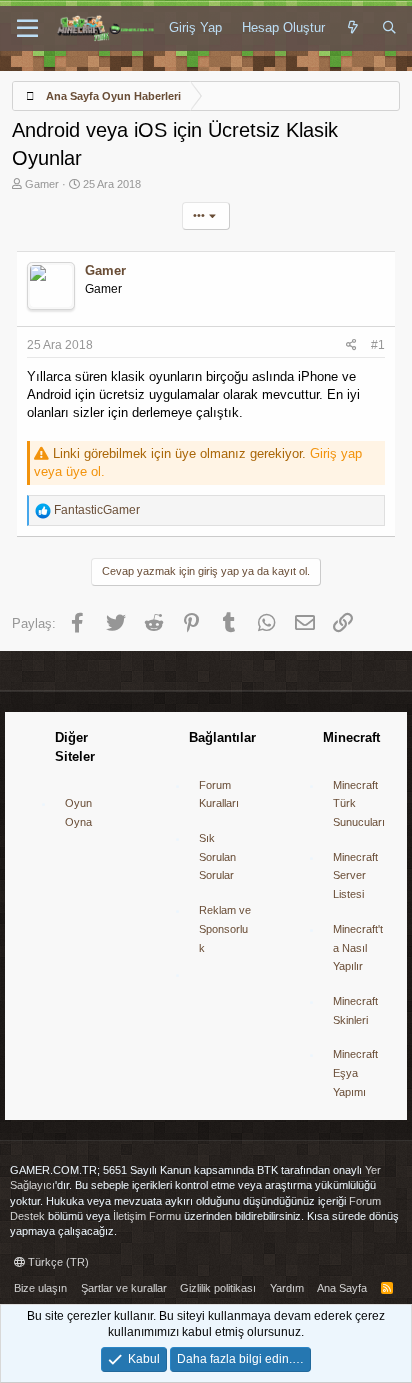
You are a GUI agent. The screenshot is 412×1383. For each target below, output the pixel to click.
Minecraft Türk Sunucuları (359, 803)
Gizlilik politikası (218, 1288)
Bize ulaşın (40, 1288)
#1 (378, 345)
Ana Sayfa (342, 1288)
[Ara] (389, 28)
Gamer (42, 184)
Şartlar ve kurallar (124, 1288)
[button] (27, 29)
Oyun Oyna (78, 812)
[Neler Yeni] (353, 28)
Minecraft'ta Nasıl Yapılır (358, 947)
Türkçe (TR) (57, 1262)
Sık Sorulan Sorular (217, 856)
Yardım (287, 1288)
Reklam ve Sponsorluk (225, 928)
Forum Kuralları (219, 794)
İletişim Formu (147, 1216)
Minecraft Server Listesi (355, 875)
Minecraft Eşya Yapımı (355, 1072)
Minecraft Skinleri (355, 1010)
